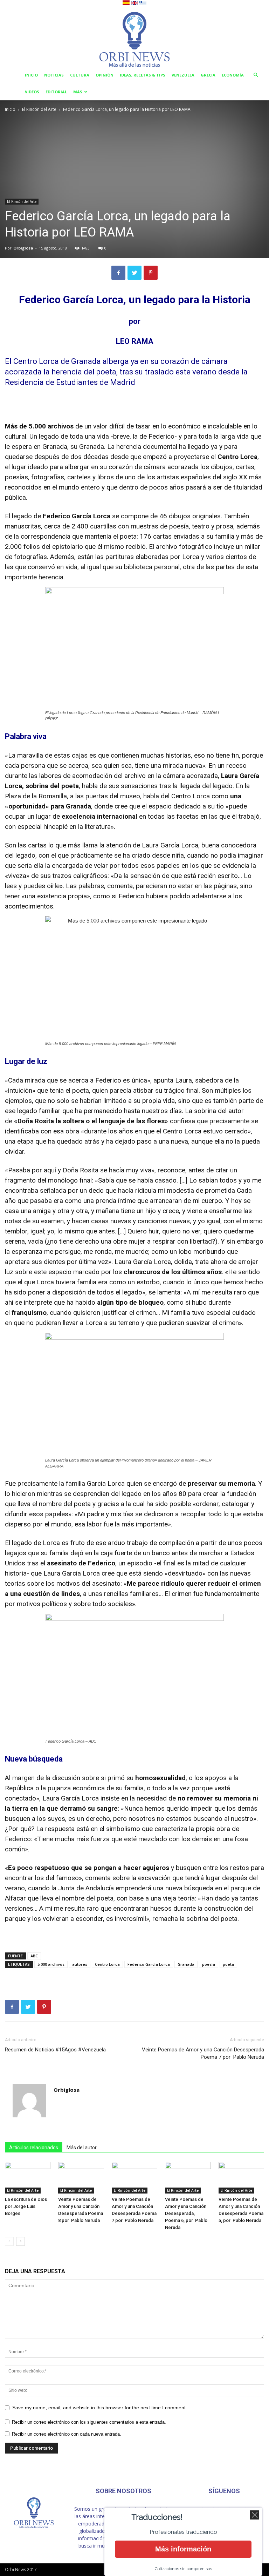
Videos (32, 92)
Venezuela (183, 75)
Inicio (31, 75)
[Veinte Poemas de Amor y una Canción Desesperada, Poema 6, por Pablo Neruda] (188, 2178)
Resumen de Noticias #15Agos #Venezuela (55, 2050)
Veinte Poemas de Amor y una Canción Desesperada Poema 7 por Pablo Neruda (203, 2053)
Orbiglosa (23, 248)
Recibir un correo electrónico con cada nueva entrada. (67, 2434)
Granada (186, 1964)
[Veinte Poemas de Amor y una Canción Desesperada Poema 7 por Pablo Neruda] (134, 2178)
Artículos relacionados (34, 2148)
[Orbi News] (134, 37)
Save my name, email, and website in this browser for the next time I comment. (100, 2408)
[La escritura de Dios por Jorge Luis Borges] (28, 2178)
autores (80, 1964)
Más (78, 92)
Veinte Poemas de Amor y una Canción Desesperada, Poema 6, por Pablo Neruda (186, 2213)
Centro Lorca (107, 1964)
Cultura (80, 75)
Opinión (105, 75)
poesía (209, 1964)
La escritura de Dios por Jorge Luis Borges (26, 2206)
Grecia (208, 75)
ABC (34, 1956)
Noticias (54, 75)
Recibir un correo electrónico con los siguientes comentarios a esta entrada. (89, 2422)
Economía (233, 75)
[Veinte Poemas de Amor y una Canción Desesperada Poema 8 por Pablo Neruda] (81, 2178)
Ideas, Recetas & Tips (143, 75)
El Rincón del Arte (39, 109)
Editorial (56, 92)
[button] (256, 75)
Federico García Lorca (149, 1964)
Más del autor (82, 2148)
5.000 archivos (51, 1964)
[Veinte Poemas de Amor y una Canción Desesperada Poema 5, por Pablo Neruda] (241, 2178)
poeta (228, 1964)
